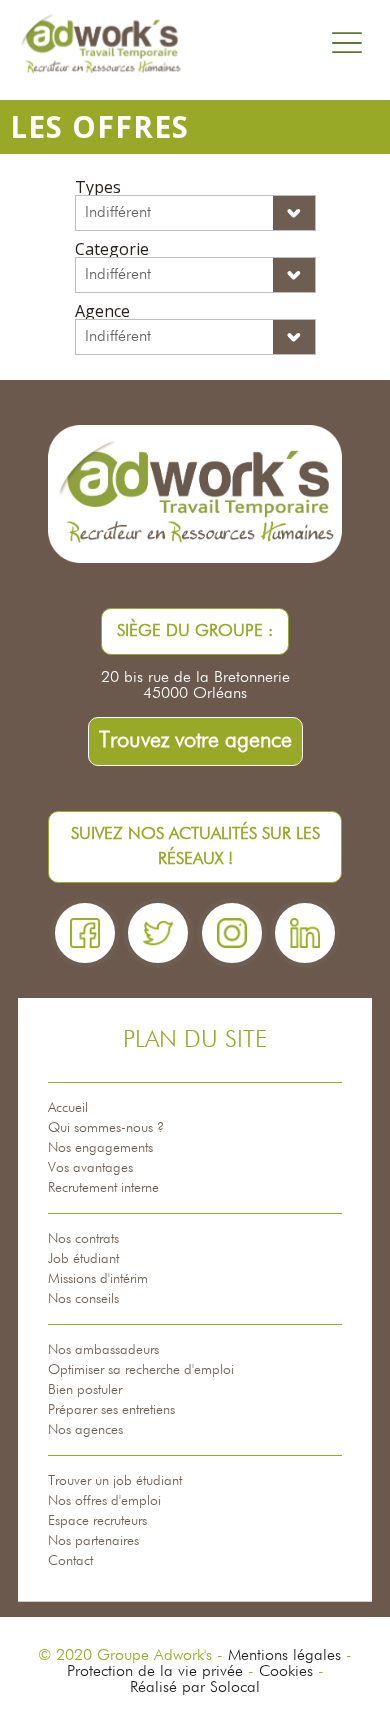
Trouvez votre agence (195, 741)
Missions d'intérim (98, 1279)
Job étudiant (83, 1259)
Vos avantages (90, 1168)
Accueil (68, 1108)
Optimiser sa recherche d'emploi (141, 1370)
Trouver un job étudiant (115, 1481)
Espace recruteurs (97, 1521)
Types (98, 187)
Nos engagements (100, 1148)
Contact (70, 1561)
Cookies (286, 1672)
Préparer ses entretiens (111, 1410)
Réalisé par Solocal (195, 1688)
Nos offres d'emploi (104, 1501)
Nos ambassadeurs (103, 1350)
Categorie (112, 249)
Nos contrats (83, 1239)
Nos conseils (83, 1299)
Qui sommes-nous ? (106, 1128)
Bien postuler (85, 1390)
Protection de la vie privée (155, 1672)
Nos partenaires (93, 1541)
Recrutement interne (103, 1188)
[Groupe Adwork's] (100, 45)
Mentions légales (284, 1656)
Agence (102, 311)
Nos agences (85, 1430)
